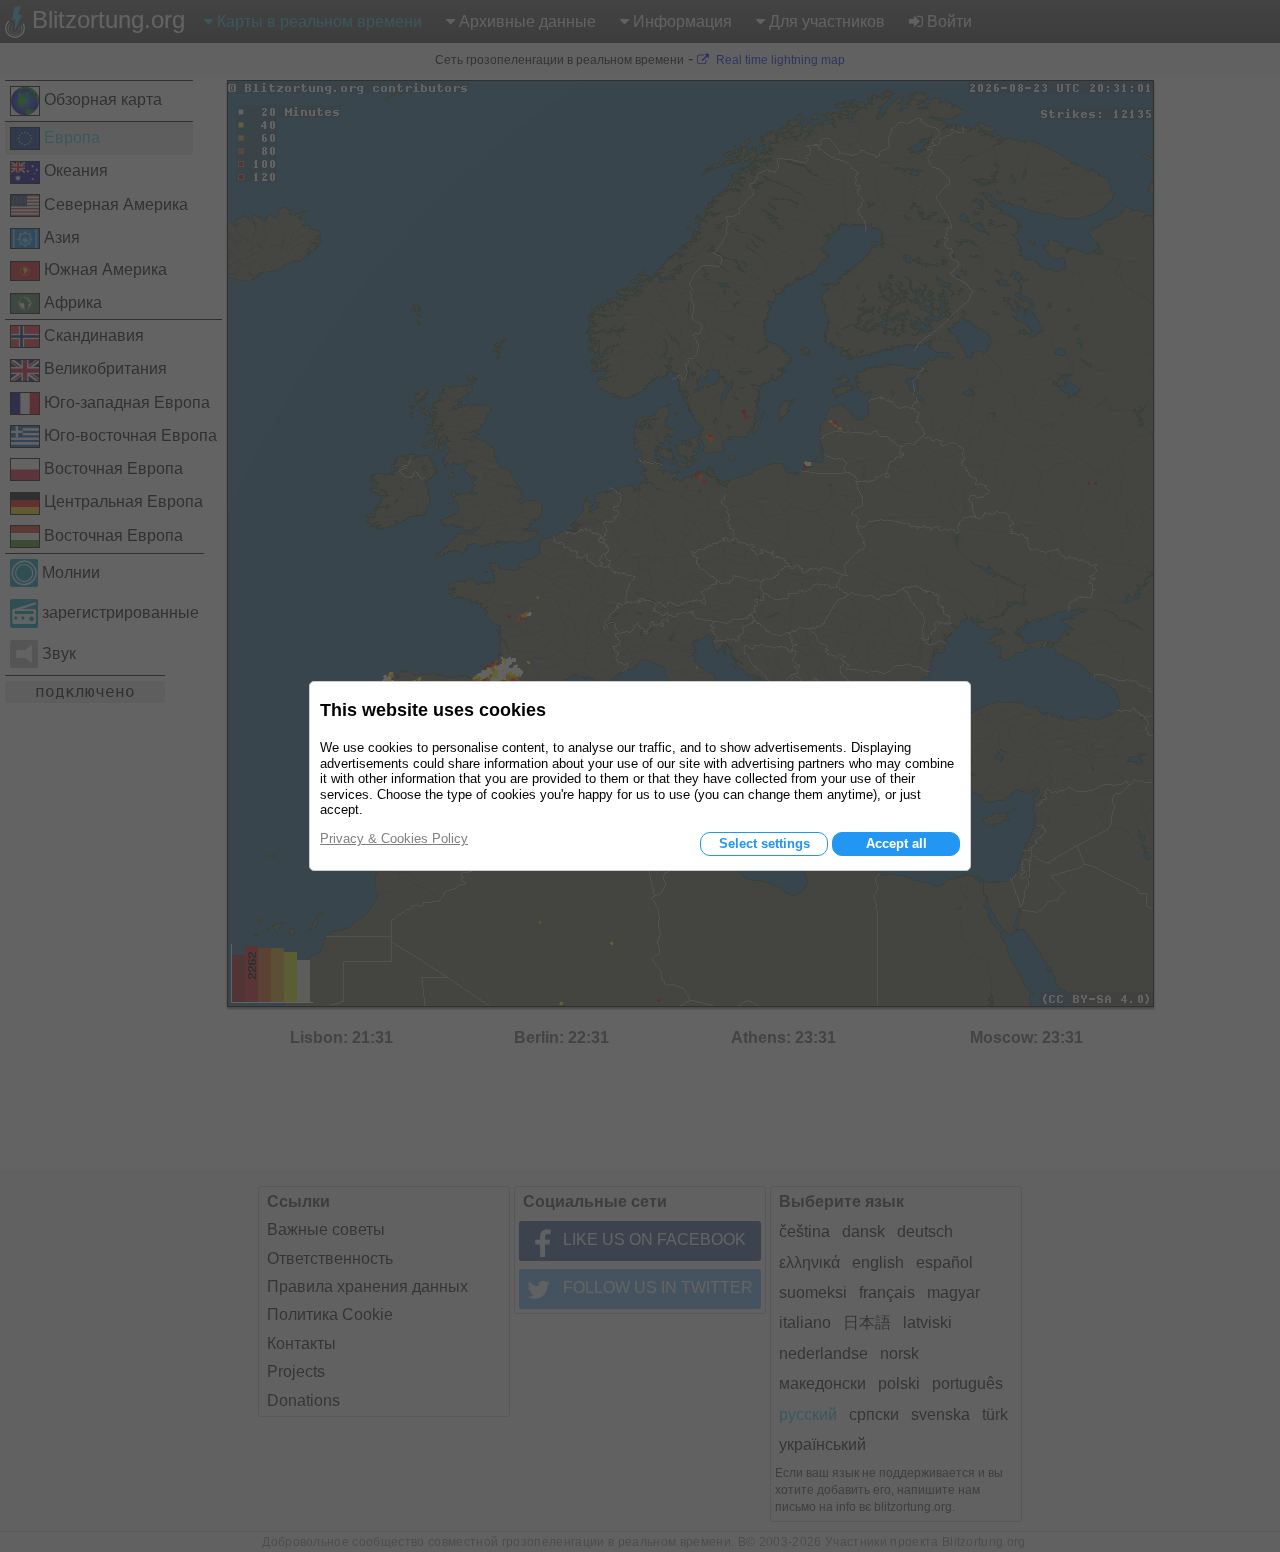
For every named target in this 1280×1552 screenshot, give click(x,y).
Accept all (896, 843)
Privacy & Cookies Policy (394, 838)
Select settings (764, 843)
